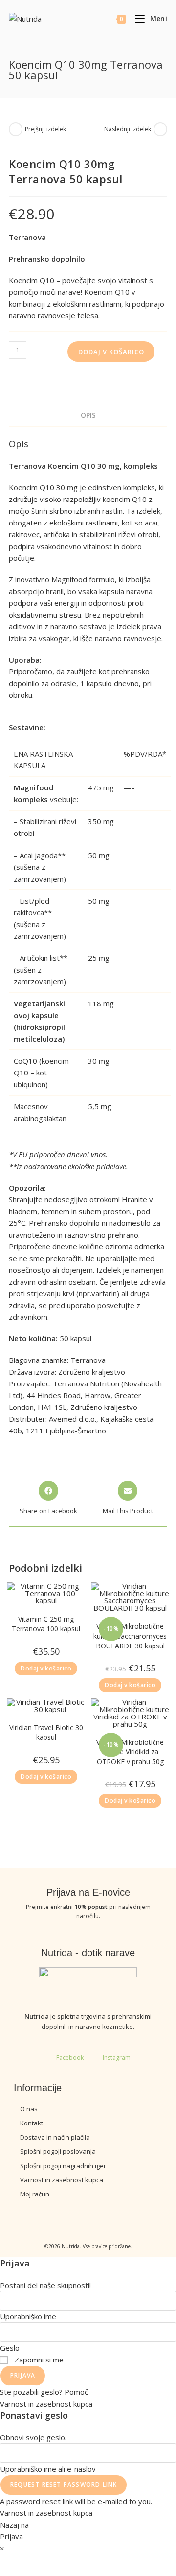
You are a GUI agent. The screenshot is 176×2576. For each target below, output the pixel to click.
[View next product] (160, 129)
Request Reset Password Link (64, 2485)
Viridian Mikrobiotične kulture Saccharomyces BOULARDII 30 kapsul (130, 1636)
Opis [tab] (88, 415)
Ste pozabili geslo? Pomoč (44, 2392)
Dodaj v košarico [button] (46, 1668)
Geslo (10, 2348)
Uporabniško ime (28, 2316)
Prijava (23, 2375)
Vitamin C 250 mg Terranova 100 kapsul (46, 1624)
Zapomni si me (38, 2360)
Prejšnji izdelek (45, 129)
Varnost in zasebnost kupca (46, 2404)
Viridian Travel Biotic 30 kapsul (46, 1732)
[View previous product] (16, 129)
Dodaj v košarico (111, 352)
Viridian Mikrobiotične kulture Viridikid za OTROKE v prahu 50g (130, 1752)
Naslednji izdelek (128, 129)
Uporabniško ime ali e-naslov (48, 2469)
